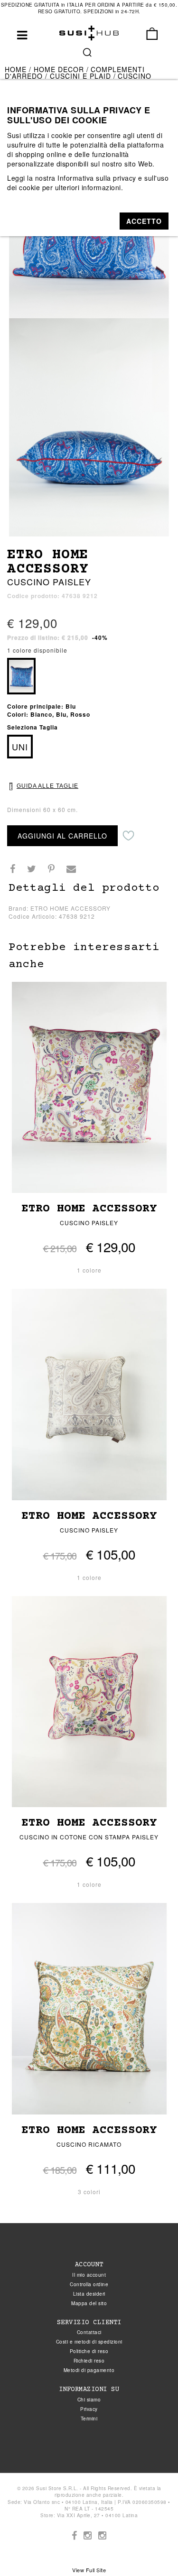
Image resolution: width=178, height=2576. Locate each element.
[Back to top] (151, 2549)
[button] (144, 221)
